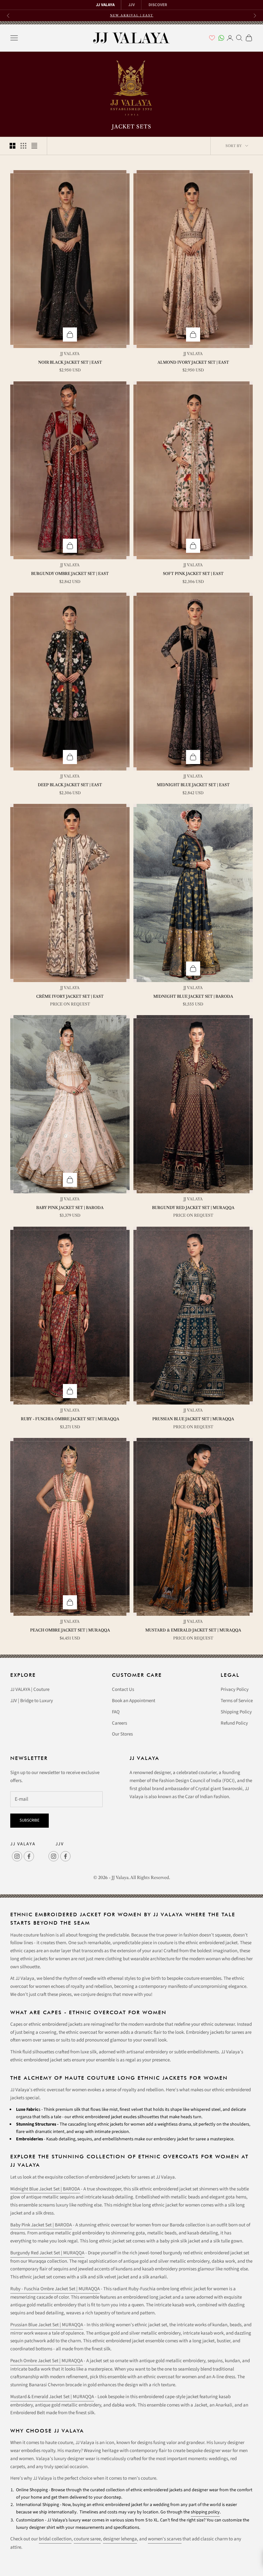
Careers (119, 1723)
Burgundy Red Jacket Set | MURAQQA (193, 1208)
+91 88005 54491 (147, 15)
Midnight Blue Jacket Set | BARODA (193, 996)
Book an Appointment (134, 1701)
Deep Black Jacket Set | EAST (70, 785)
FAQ (116, 1712)
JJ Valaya (70, 354)
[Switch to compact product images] (34, 146)
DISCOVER (158, 5)
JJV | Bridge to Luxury (32, 1701)
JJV (131, 5)
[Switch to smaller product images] (23, 146)
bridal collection (55, 2539)
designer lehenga (120, 2539)
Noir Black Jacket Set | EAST (70, 362)
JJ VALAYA (105, 5)
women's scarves (165, 2539)
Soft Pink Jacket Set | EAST (193, 574)
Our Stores (122, 1734)
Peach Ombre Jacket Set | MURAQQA (70, 1630)
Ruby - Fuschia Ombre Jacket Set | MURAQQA (70, 1419)
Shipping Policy (236, 1712)
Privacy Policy (235, 1689)
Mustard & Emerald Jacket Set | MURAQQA (193, 1630)
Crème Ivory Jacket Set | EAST (70, 996)
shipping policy (205, 2512)
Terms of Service (237, 1701)
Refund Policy (234, 1723)
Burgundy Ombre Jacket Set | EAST (70, 574)
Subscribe (30, 1820)
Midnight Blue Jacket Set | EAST (193, 785)
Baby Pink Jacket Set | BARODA (70, 1208)
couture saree (87, 2539)
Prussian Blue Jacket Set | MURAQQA (193, 1419)
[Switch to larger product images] (13, 146)
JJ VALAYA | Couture (30, 1689)
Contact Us (123, 1689)
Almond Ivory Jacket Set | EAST (193, 362)
